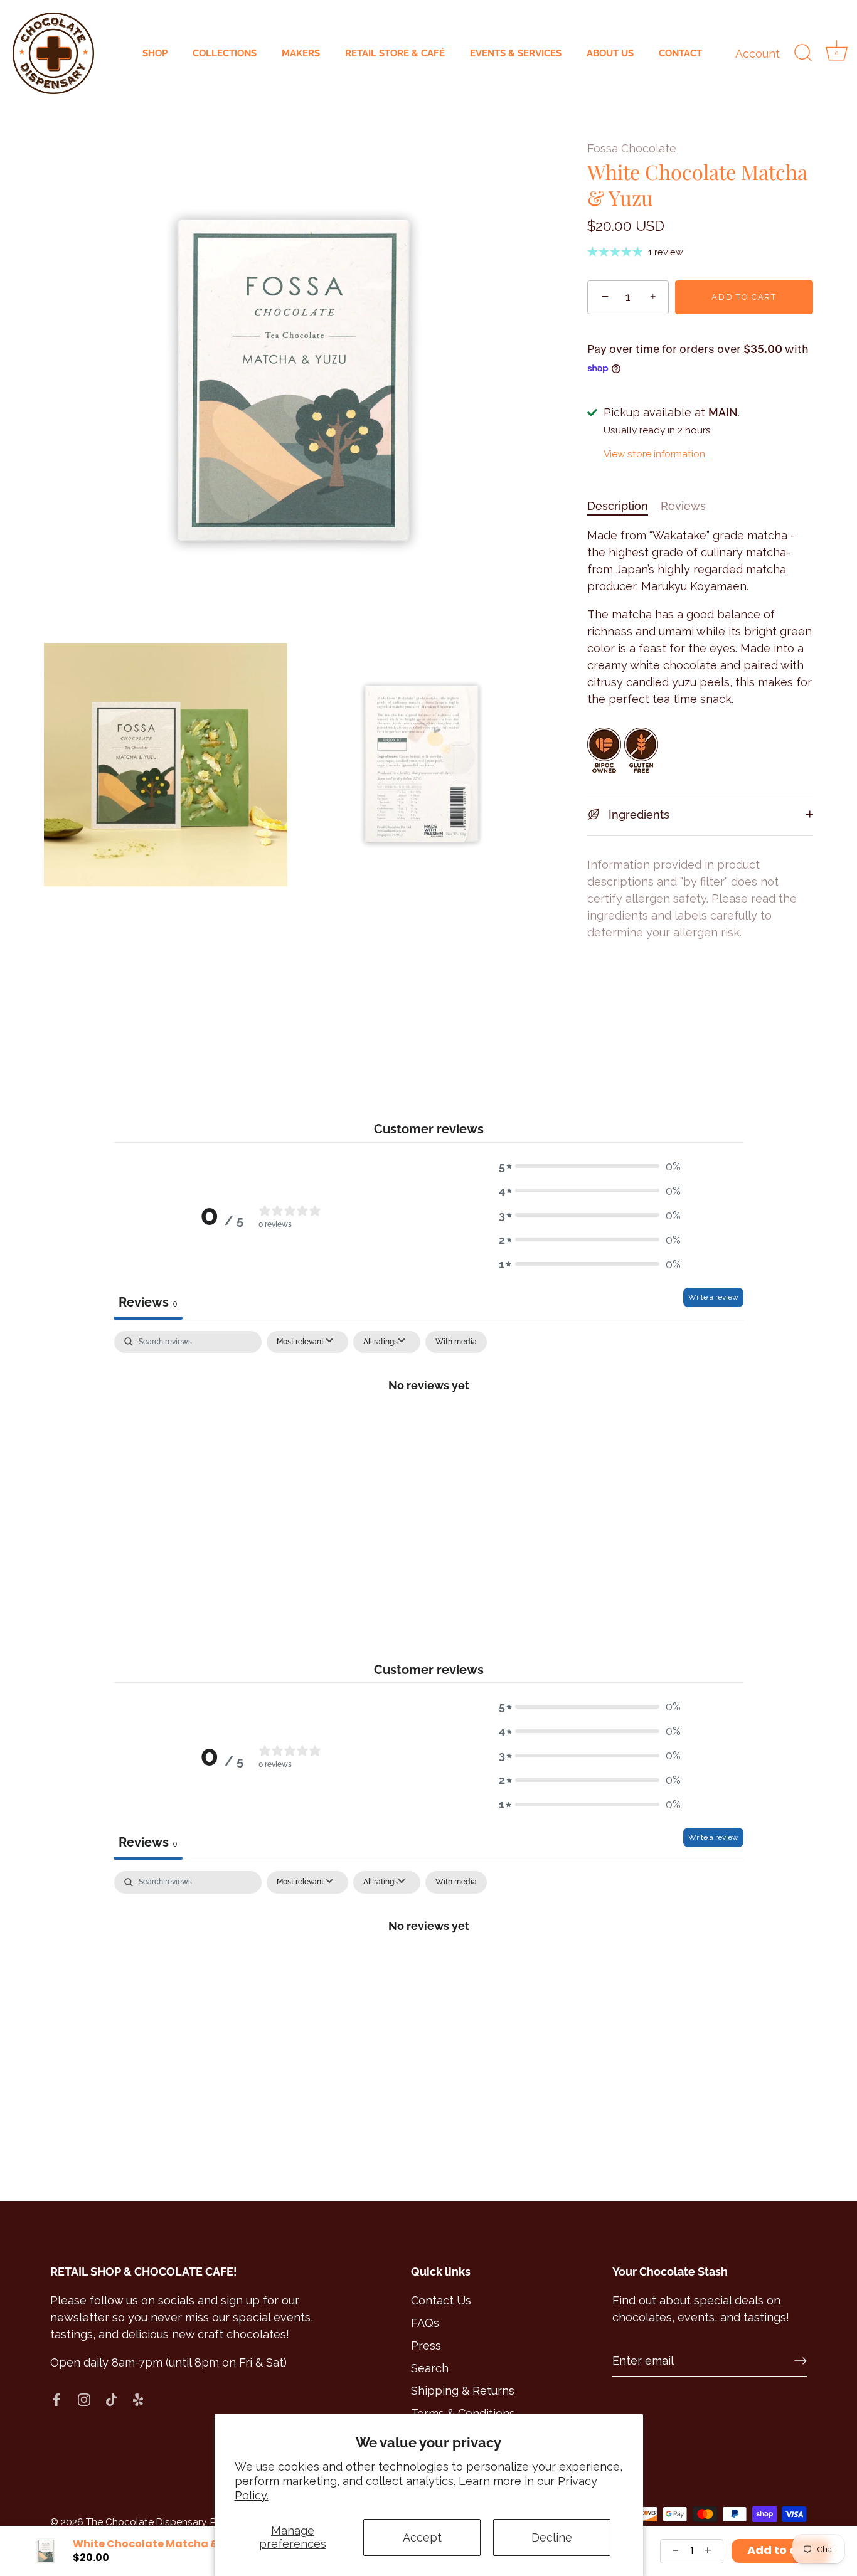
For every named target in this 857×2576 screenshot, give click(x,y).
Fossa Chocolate (632, 148)
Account (758, 54)
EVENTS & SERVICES (516, 53)
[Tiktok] (112, 2398)
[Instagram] (84, 2398)
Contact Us (441, 2300)
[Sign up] (801, 2361)
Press (426, 2345)
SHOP (155, 53)
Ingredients (637, 814)
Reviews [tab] (148, 1302)
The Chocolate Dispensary (146, 2522)
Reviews (683, 506)
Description (618, 506)
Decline (552, 2537)
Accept (422, 2537)
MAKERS (301, 53)
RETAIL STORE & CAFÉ (395, 53)
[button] (590, 1166)
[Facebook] (56, 2398)
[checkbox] (456, 1342)
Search (430, 2368)
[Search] (803, 53)
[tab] (624, 506)
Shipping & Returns (463, 2391)
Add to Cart (744, 297)
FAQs (425, 2323)
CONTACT (680, 53)
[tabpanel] (428, 1427)
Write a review (713, 1297)
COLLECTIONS (225, 53)
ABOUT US (610, 53)
